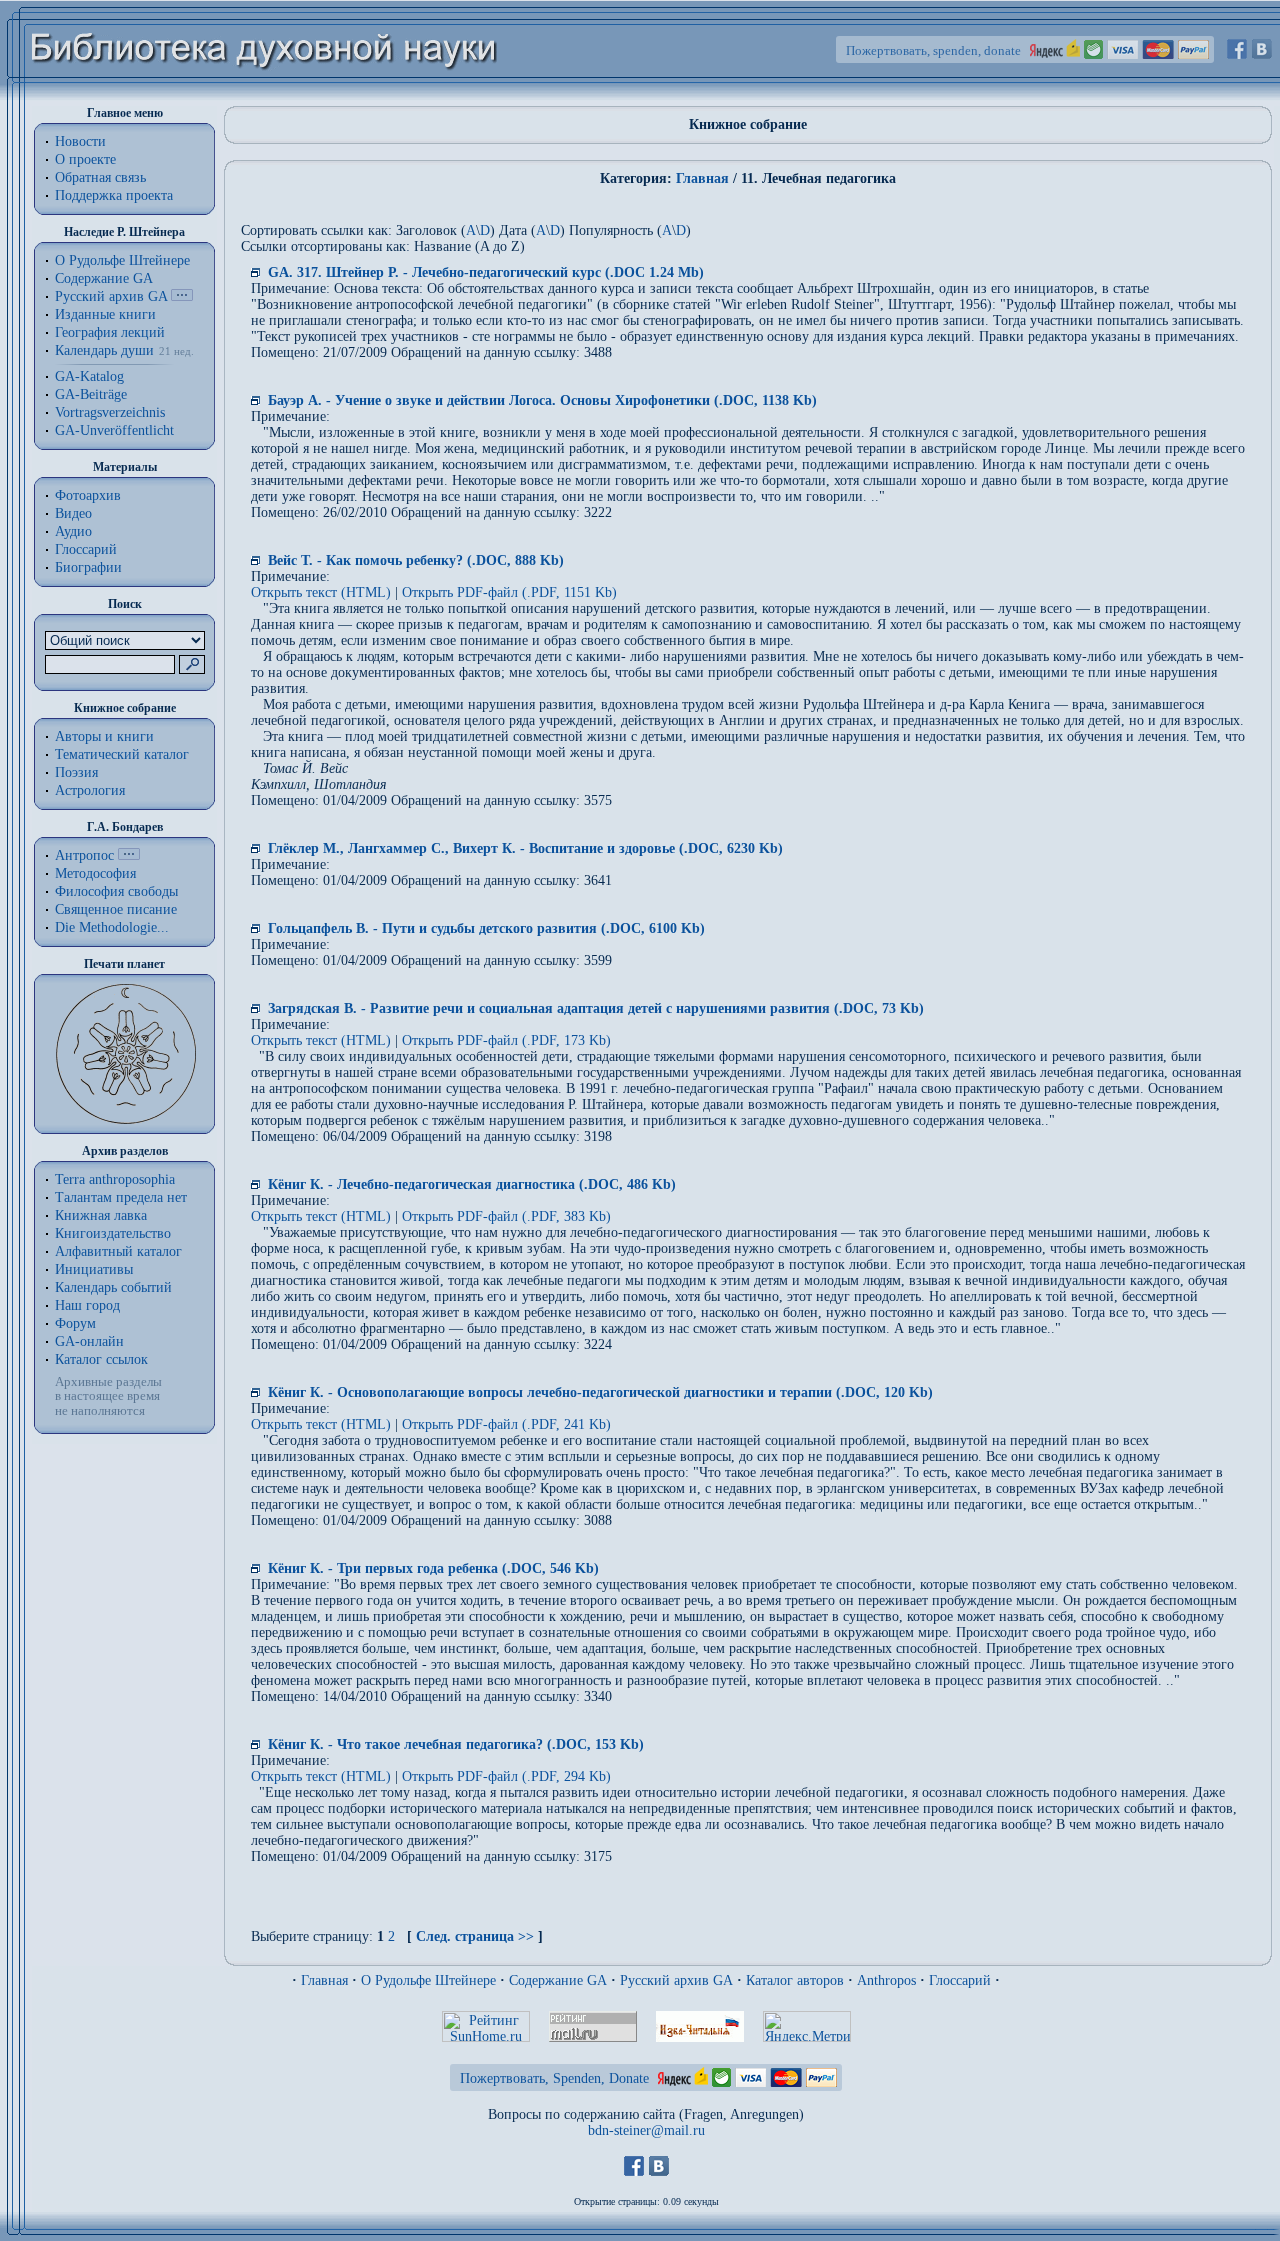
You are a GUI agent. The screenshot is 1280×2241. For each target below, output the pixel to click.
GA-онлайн (89, 1341)
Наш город (87, 1305)
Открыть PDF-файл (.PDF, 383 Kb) (506, 1216)
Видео (73, 513)
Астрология (90, 790)
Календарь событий (113, 1287)
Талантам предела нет (121, 1197)
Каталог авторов (795, 1980)
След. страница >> (475, 1936)
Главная (702, 178)
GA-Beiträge (91, 394)
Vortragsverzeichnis (110, 412)
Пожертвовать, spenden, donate (933, 50)
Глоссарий (86, 549)
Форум (75, 1323)
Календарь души (104, 350)
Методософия (95, 873)
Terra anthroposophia (115, 1179)
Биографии (88, 567)
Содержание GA (104, 278)
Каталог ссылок (101, 1359)
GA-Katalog (89, 376)
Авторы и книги (104, 736)
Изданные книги (105, 314)
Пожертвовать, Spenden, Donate (554, 2078)
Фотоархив (88, 495)
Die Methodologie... (112, 927)
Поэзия (76, 772)
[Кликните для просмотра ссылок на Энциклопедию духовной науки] (129, 855)
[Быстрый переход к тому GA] (182, 296)
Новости (80, 141)
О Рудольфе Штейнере (428, 1980)
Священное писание (116, 909)
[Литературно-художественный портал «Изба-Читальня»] (700, 2037)
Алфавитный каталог (118, 1251)
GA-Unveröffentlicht (114, 430)
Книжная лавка (101, 1215)
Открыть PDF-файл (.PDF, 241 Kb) (506, 1424)
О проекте (85, 159)
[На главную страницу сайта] (264, 96)
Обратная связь (100, 177)
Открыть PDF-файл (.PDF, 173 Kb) (506, 1040)
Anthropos (886, 1980)
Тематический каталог (122, 754)
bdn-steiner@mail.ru (646, 2130)
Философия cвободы (116, 891)
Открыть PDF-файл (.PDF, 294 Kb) (506, 1776)
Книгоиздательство (113, 1233)
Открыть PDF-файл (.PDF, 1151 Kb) (509, 592)
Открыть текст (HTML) (321, 592)
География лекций (110, 332)
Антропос (84, 855)
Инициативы (94, 1269)
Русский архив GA (111, 296)
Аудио (73, 531)
